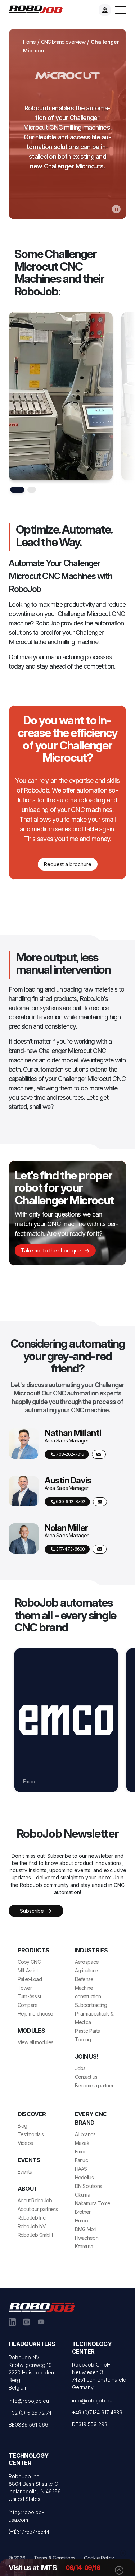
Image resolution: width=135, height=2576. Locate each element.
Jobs (80, 2068)
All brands (85, 2134)
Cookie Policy (99, 2558)
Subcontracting (91, 2005)
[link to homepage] (38, 9)
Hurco (82, 2220)
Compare (28, 2005)
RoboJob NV (32, 2226)
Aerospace (87, 1962)
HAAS (29, 1781)
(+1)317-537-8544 (29, 2532)
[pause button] (116, 209)
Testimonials (31, 2134)
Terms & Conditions (55, 2558)
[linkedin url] (12, 2322)
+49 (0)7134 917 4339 (97, 2412)
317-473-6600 (70, 1549)
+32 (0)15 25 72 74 (30, 2413)
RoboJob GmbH (35, 2235)
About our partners (38, 2209)
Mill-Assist (28, 1970)
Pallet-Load (30, 1979)
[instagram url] (27, 2322)
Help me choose (35, 2014)
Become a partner (94, 2085)
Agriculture (86, 1970)
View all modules (36, 2042)
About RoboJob (35, 2200)
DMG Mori (85, 2229)
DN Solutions (89, 2186)
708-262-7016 (70, 1454)
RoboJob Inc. (32, 2218)
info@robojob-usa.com (26, 2516)
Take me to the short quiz (52, 1250)
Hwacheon (87, 2238)
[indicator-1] (32, 490)
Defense (84, 1979)
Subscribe (33, 1911)
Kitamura (84, 2246)
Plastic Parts (87, 2031)
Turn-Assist (29, 1996)
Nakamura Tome (93, 2203)
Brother (83, 2212)
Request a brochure (68, 864)
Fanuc (82, 2160)
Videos (25, 2143)
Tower (25, 1988)
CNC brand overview (63, 42)
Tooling (83, 2039)
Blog (22, 2126)
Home (30, 42)
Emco (81, 2152)
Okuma (83, 2195)
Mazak (82, 2143)
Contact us (86, 2077)
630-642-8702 (70, 1502)
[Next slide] (125, 403)
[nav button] (121, 10)
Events (25, 2172)
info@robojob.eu (29, 2401)
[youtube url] (41, 2322)
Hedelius (84, 2177)
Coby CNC (29, 1962)
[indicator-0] (17, 490)
